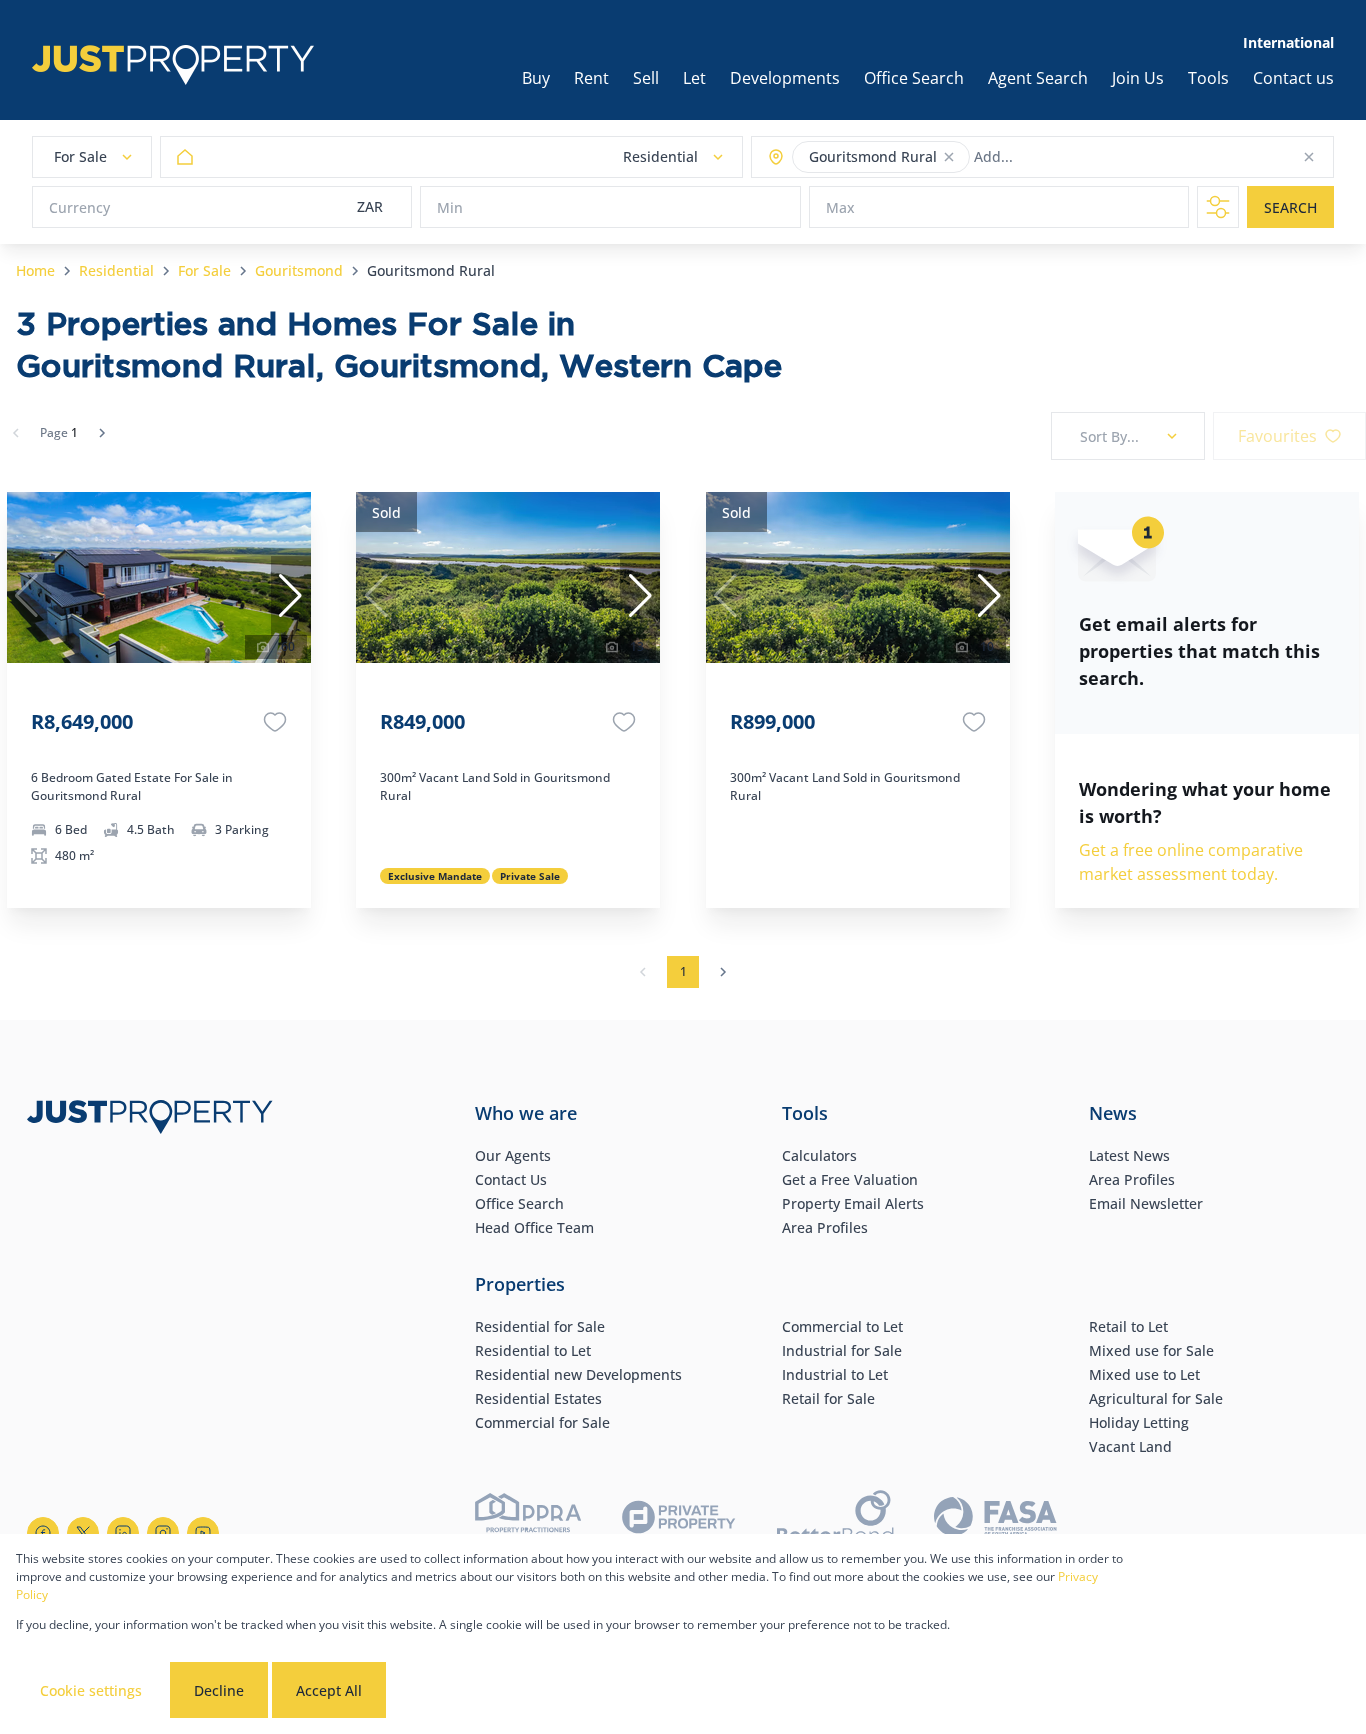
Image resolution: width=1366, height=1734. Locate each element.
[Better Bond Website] (835, 1519)
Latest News (1129, 1155)
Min (450, 207)
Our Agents (513, 1155)
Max (840, 207)
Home (35, 270)
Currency (79, 207)
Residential (116, 270)
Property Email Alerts (853, 1203)
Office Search (519, 1203)
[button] (949, 157)
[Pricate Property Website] (679, 1520)
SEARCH (1290, 207)
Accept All (329, 1690)
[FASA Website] (995, 1519)
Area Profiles (825, 1227)
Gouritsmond (299, 270)
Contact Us (511, 1179)
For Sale (204, 270)
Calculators (819, 1155)
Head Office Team (534, 1227)
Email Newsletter (1146, 1203)
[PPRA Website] (528, 1519)
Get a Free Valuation (850, 1179)
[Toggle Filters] (1218, 207)
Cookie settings (91, 1690)
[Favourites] (275, 722)
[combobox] (1052, 157)
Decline (219, 1690)
